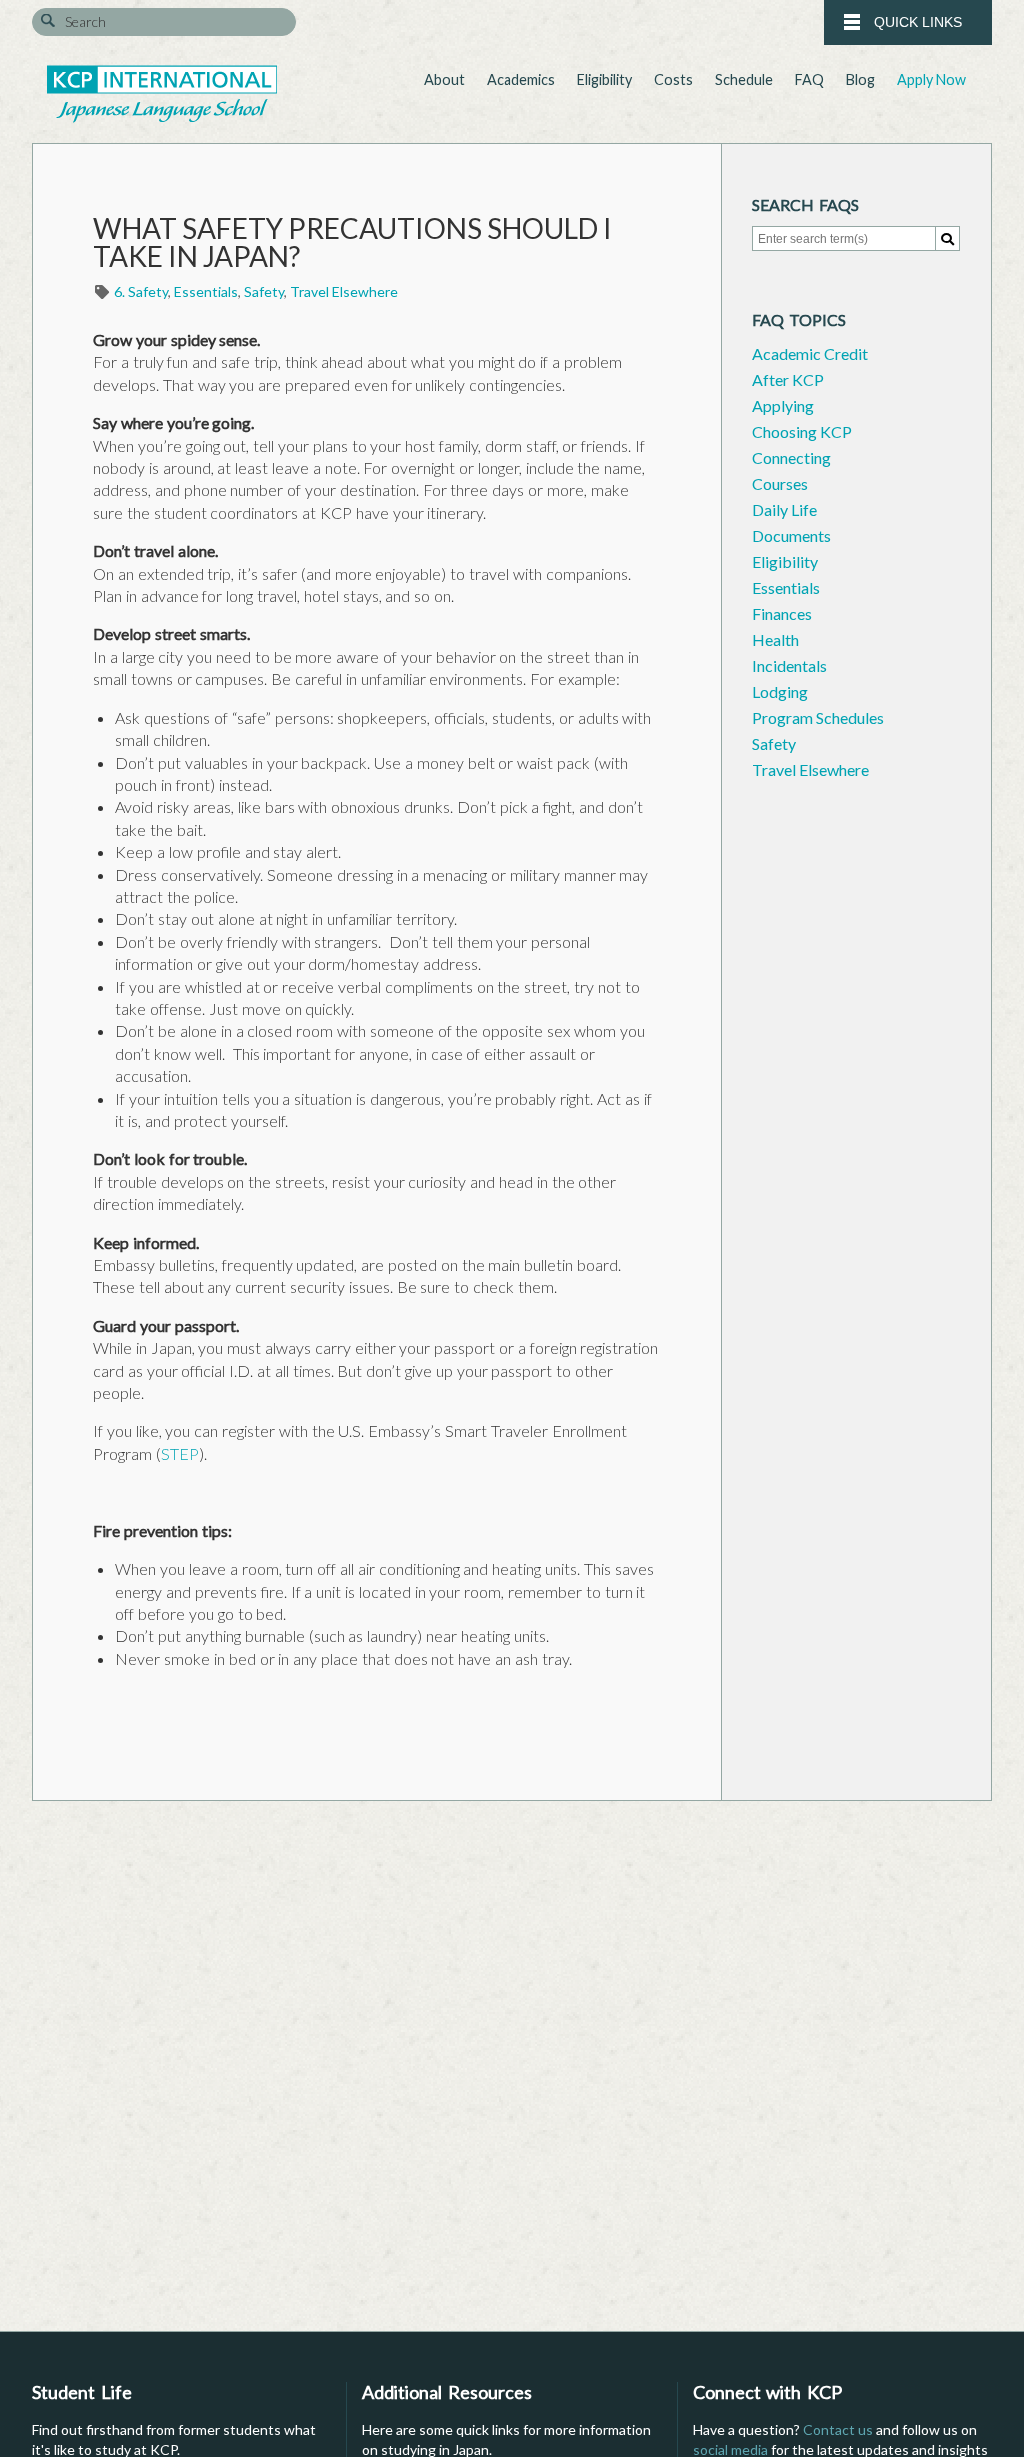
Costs (673, 79)
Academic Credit (810, 353)
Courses (780, 483)
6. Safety (141, 291)
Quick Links (916, 22)
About (444, 79)
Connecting (791, 457)
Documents (791, 535)
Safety (264, 291)
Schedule (744, 79)
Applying (783, 405)
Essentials (206, 291)
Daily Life (784, 509)
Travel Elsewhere (344, 291)
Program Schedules (818, 717)
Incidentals (789, 665)
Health (775, 639)
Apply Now (931, 79)
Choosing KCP (802, 431)
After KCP (788, 379)
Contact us (838, 2429)
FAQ (809, 79)
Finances (782, 613)
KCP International (162, 94)
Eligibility (604, 79)
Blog (860, 79)
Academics (521, 79)
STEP (180, 1453)
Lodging (780, 691)
